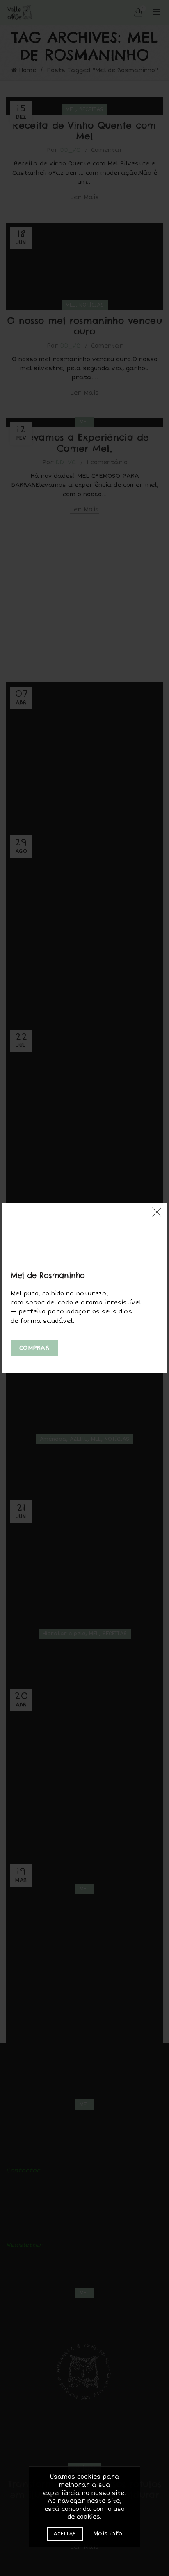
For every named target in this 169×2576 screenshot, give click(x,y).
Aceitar (65, 2534)
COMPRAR (34, 1348)
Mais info (108, 2534)
